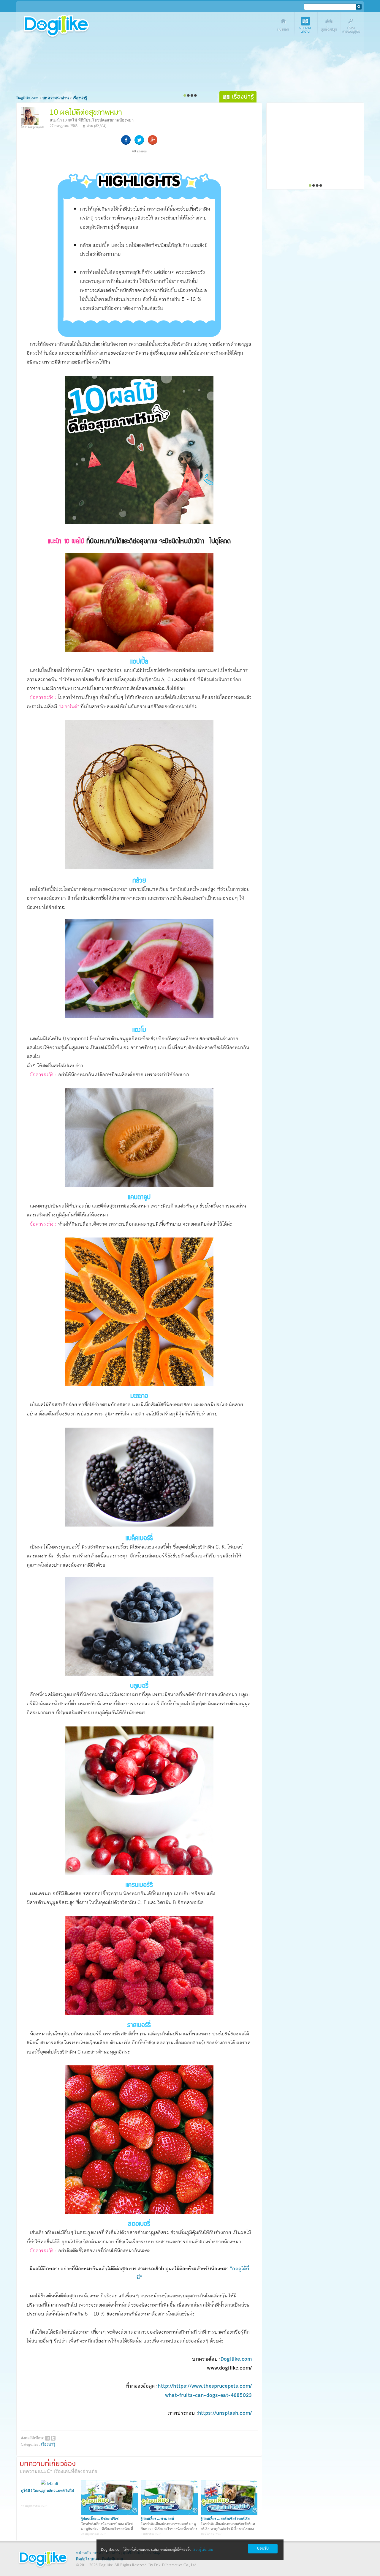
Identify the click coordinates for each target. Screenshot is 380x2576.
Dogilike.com (236, 2359)
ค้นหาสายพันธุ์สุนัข (352, 26)
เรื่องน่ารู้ (48, 2444)
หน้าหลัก (83, 2553)
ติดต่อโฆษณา (87, 2559)
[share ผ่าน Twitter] (53, 2438)
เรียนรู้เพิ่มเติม (203, 2550)
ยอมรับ (263, 2549)
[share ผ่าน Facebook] (47, 2438)
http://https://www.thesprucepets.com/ (205, 2386)
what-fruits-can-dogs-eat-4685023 (208, 2395)
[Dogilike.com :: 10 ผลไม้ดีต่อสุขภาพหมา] (139, 523)
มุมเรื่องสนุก (329, 26)
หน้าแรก (284, 26)
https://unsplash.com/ (225, 2413)
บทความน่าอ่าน (307, 26)
